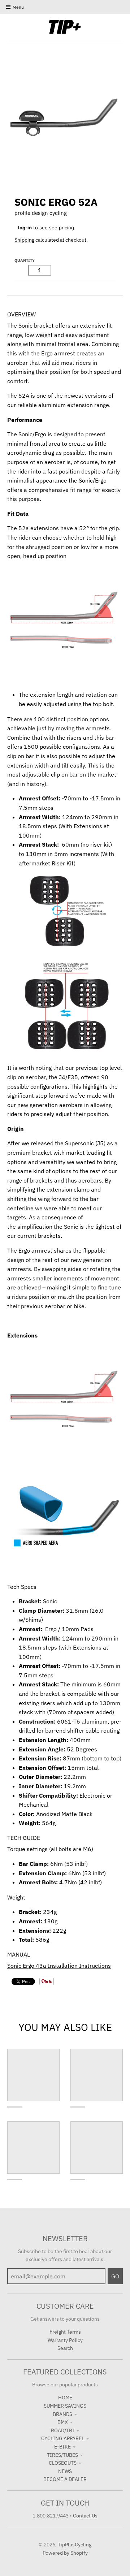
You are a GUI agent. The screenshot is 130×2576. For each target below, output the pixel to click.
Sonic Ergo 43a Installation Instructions (59, 1966)
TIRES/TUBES (62, 2455)
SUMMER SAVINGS (65, 2406)
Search (65, 2348)
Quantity (25, 260)
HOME (65, 2398)
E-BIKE (62, 2447)
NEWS (65, 2471)
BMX (63, 2422)
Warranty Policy (65, 2340)
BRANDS (62, 2414)
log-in (25, 228)
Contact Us (85, 2516)
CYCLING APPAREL (63, 2438)
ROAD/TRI (63, 2430)
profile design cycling (41, 213)
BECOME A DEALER (65, 2479)
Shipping (24, 240)
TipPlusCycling (75, 2545)
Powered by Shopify (65, 2553)
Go (115, 2276)
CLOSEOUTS (63, 2463)
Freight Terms (65, 2332)
